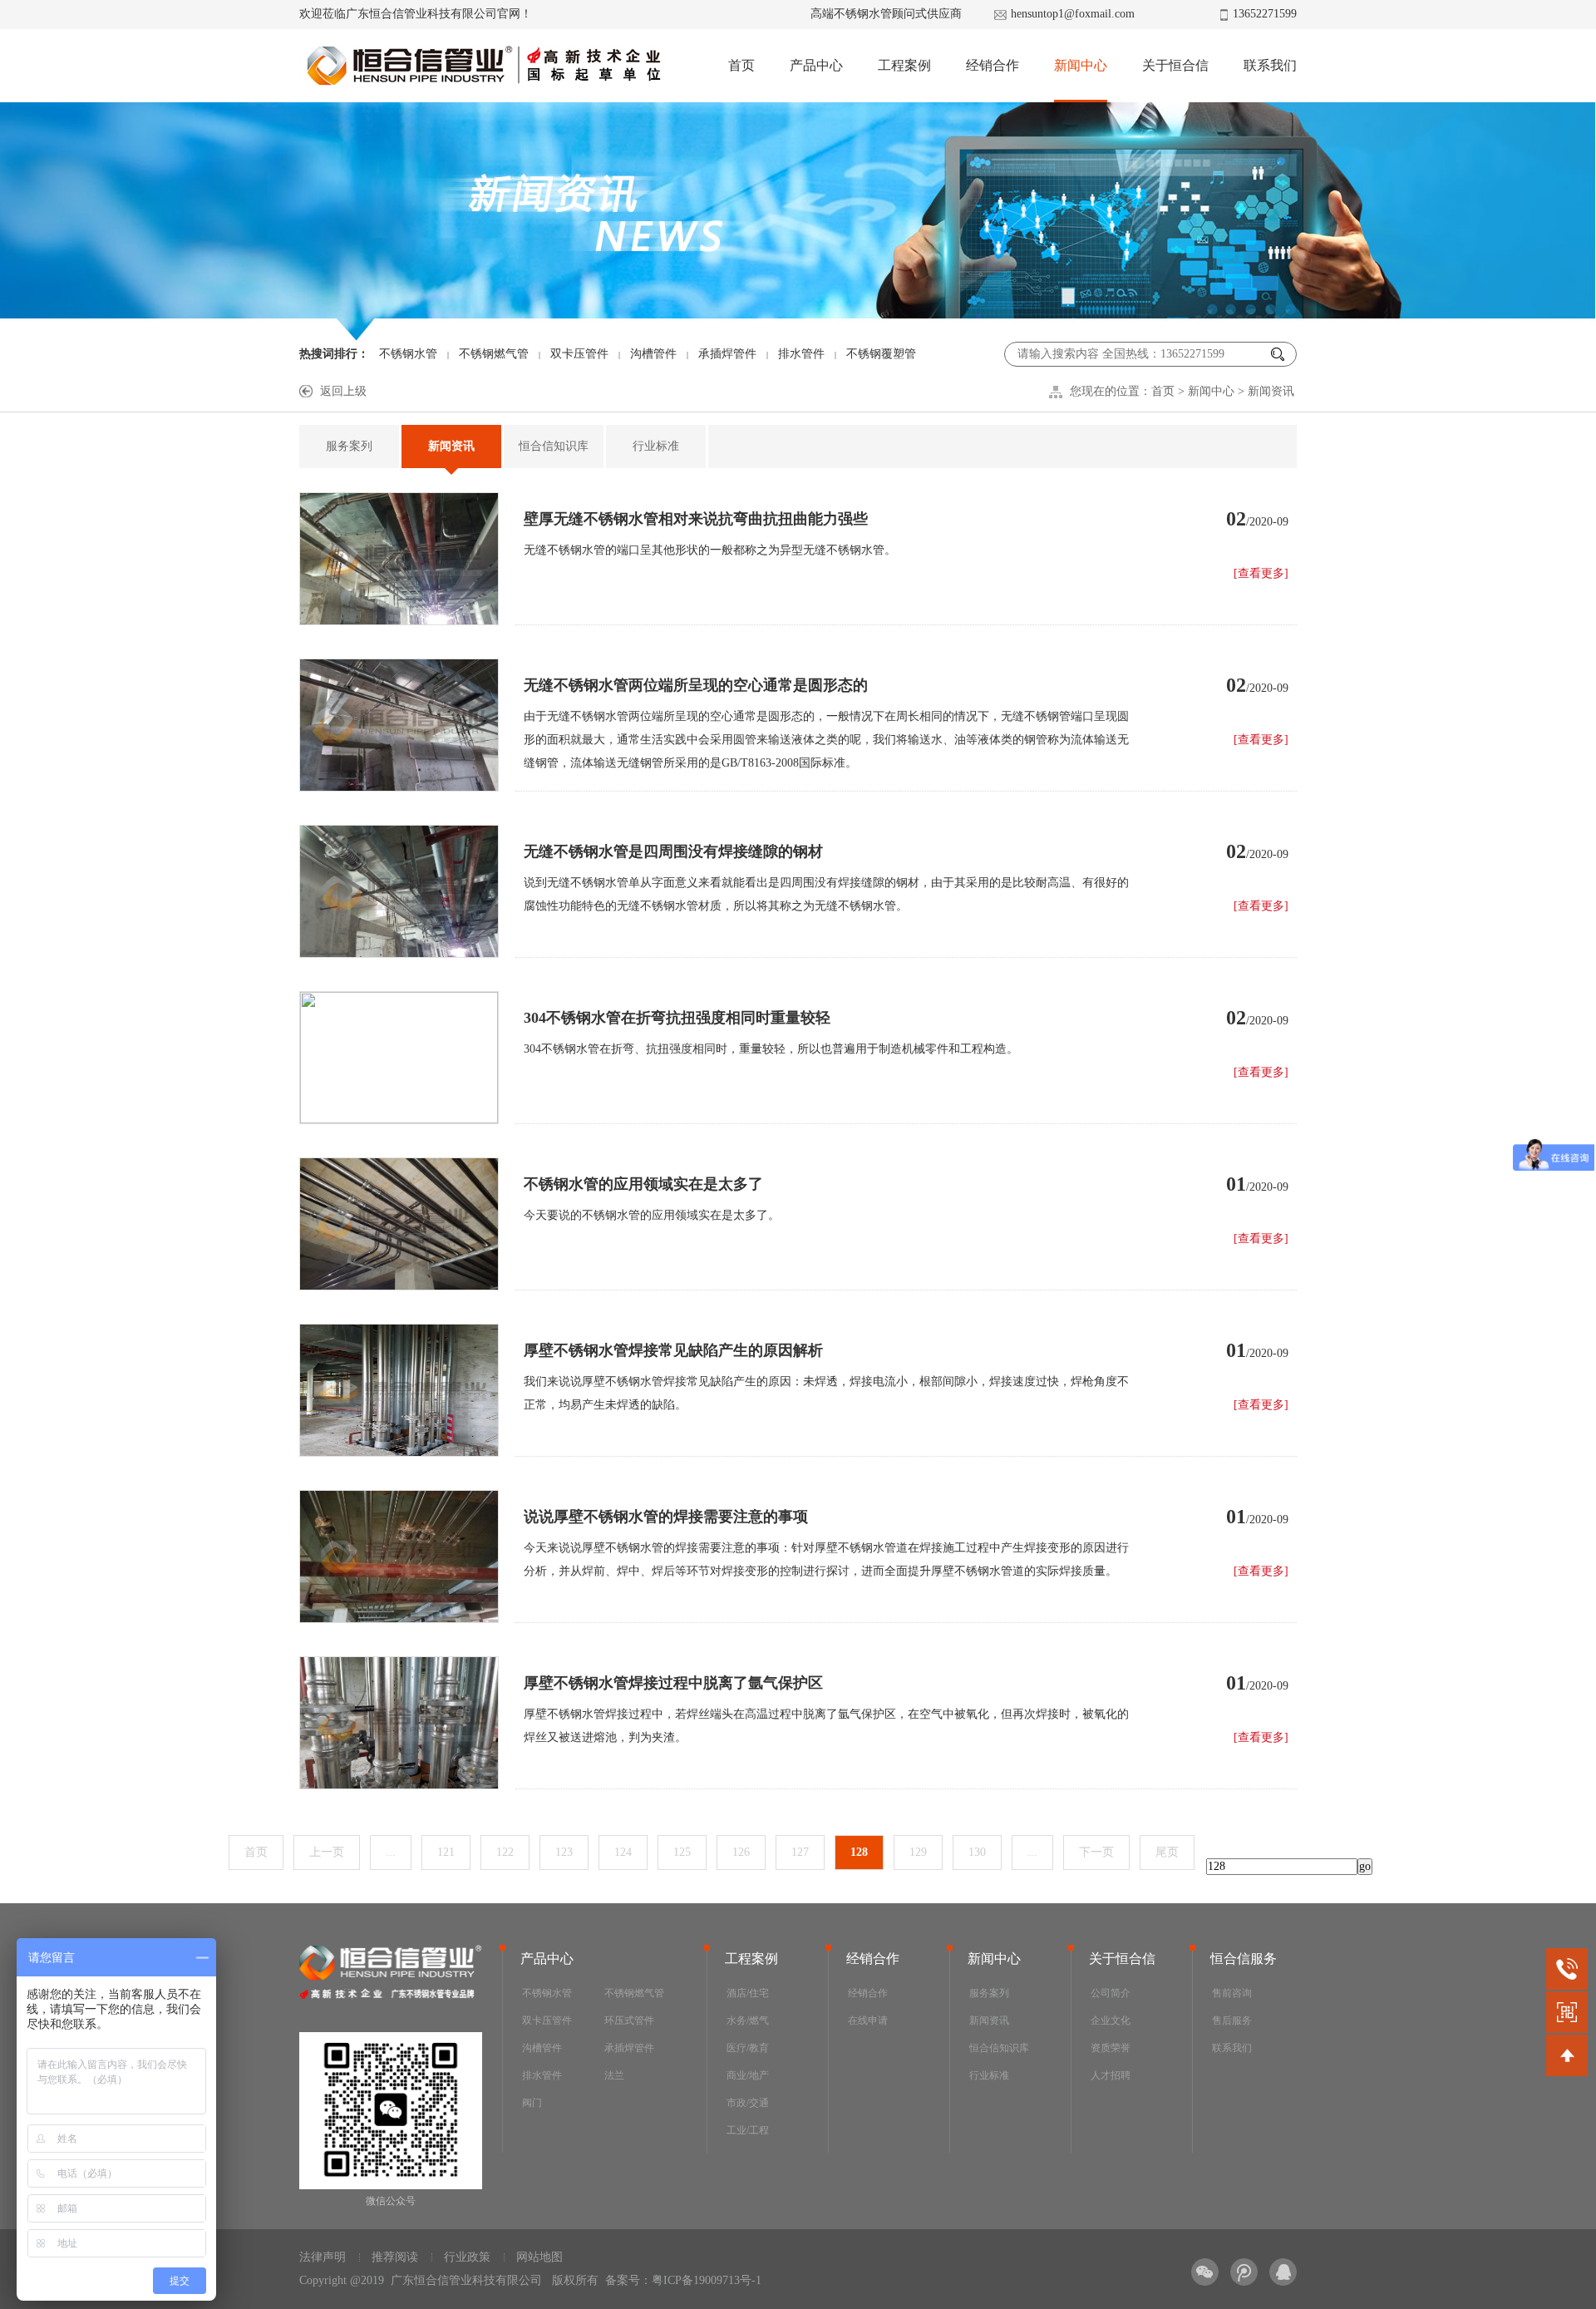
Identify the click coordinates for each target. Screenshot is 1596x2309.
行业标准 (656, 446)
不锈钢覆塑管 (881, 354)
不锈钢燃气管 (494, 354)
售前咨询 (1232, 1993)
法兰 (614, 2075)
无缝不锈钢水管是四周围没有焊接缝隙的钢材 (673, 851)
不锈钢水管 (408, 354)
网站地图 (539, 2257)
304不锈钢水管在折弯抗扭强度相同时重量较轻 (677, 1018)
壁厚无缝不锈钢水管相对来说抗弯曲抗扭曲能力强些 (696, 519)
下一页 (1096, 1852)
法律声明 (323, 2257)
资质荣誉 (1111, 2048)
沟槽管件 (653, 354)
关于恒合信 (1175, 65)
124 (623, 1852)
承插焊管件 (727, 354)
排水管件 (801, 354)
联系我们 (1270, 65)
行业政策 (467, 2257)
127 (800, 1852)
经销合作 (993, 65)
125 (682, 1852)
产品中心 (816, 65)
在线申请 (868, 2020)
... (391, 1852)
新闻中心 (1081, 65)
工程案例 (904, 65)
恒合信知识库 (554, 446)
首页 (741, 65)
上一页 (327, 1852)
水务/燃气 (748, 2020)
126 (741, 1852)
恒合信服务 (1244, 1959)
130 (977, 1852)
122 (505, 1852)
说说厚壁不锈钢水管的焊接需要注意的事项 (666, 1517)
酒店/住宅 (748, 1993)
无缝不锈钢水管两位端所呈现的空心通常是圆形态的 (696, 685)
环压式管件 (629, 2020)
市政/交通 (748, 2103)
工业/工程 (748, 2130)
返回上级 (343, 391)
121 (446, 1852)
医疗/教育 (748, 2048)
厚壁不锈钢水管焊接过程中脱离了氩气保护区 (673, 1683)
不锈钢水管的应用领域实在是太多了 (643, 1184)
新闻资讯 (1271, 391)
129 (918, 1852)
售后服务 (1232, 2020)
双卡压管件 (579, 354)
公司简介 (1111, 1993)
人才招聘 (1111, 2075)
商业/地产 (748, 2075)
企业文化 (1111, 2020)
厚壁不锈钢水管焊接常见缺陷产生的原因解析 (673, 1350)
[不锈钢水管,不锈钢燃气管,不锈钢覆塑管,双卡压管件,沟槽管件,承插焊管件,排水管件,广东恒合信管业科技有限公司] (483, 66)
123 (564, 1852)
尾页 (1167, 1852)
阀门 (532, 2103)
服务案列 (349, 446)
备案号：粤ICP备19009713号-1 (683, 2280)
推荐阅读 (395, 2257)
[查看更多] (1261, 573)
